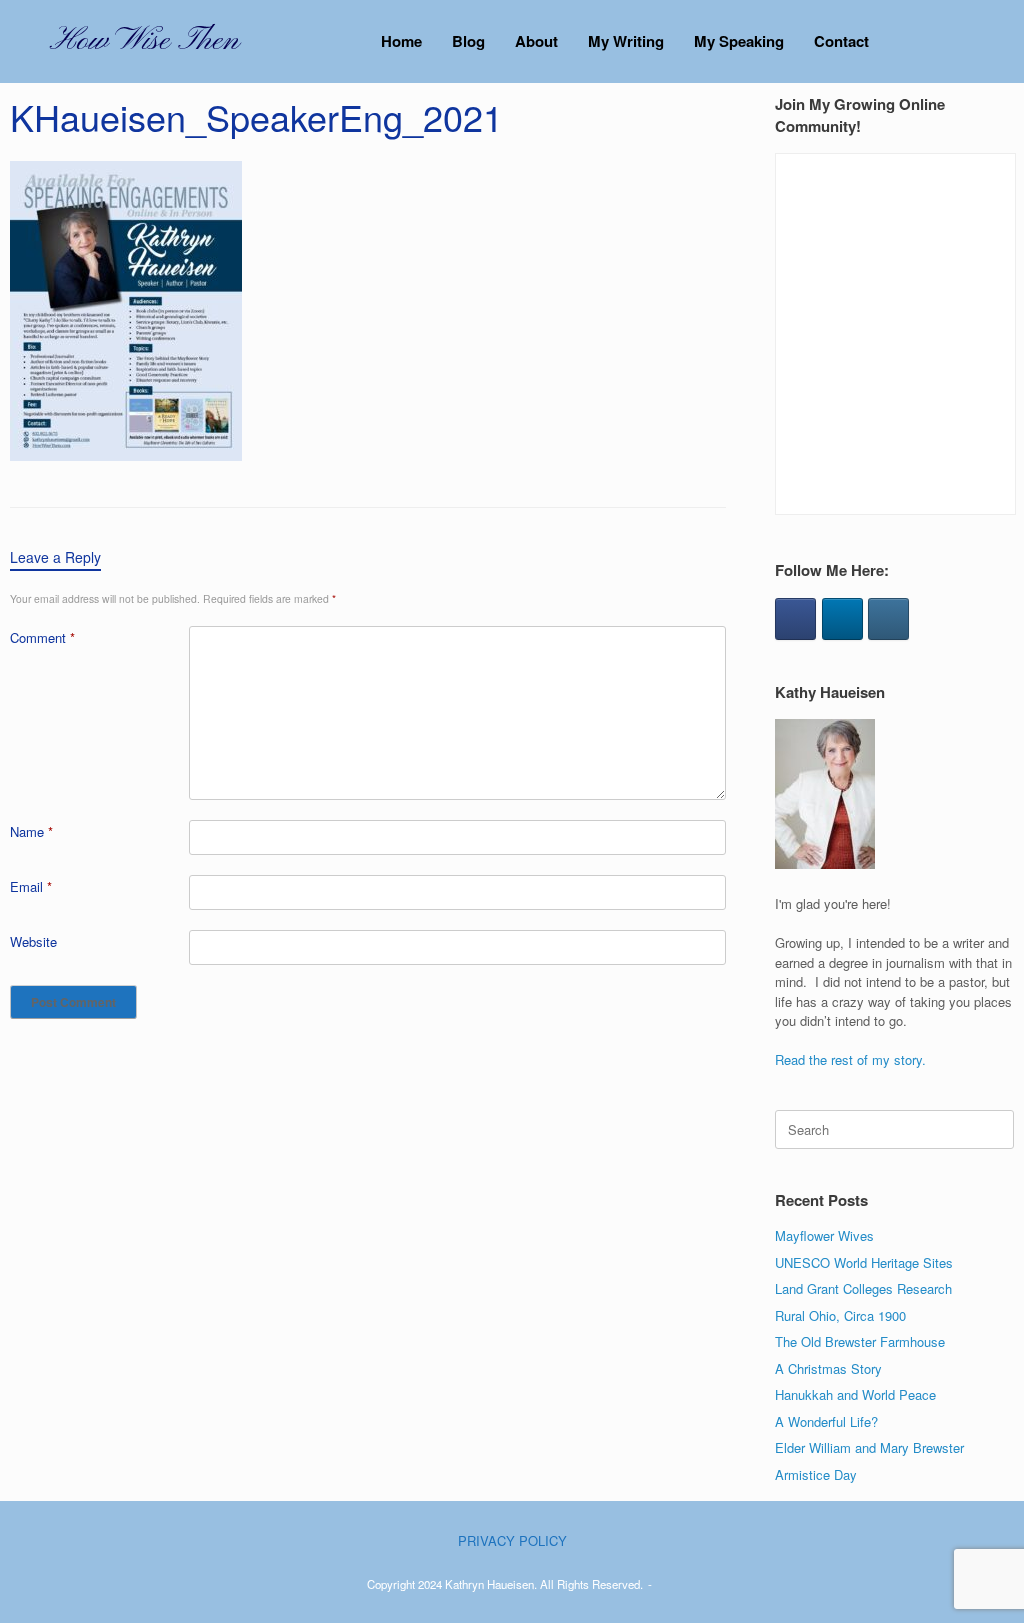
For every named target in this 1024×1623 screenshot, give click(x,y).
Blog (468, 41)
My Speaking (739, 41)
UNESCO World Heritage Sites (864, 1262)
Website (33, 941)
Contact (841, 41)
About (536, 41)
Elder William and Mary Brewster (869, 1447)
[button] (994, 41)
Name (31, 831)
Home (401, 41)
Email (31, 886)
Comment (42, 637)
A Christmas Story (828, 1368)
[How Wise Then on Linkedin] (842, 619)
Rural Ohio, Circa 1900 (840, 1315)
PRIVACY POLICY (512, 1540)
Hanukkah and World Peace (855, 1394)
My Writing (626, 41)
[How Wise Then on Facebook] (795, 619)
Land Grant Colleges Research (863, 1288)
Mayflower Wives (824, 1235)
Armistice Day (816, 1474)
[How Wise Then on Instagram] (888, 619)
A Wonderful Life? (826, 1421)
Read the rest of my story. (850, 1059)
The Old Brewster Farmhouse (860, 1341)
